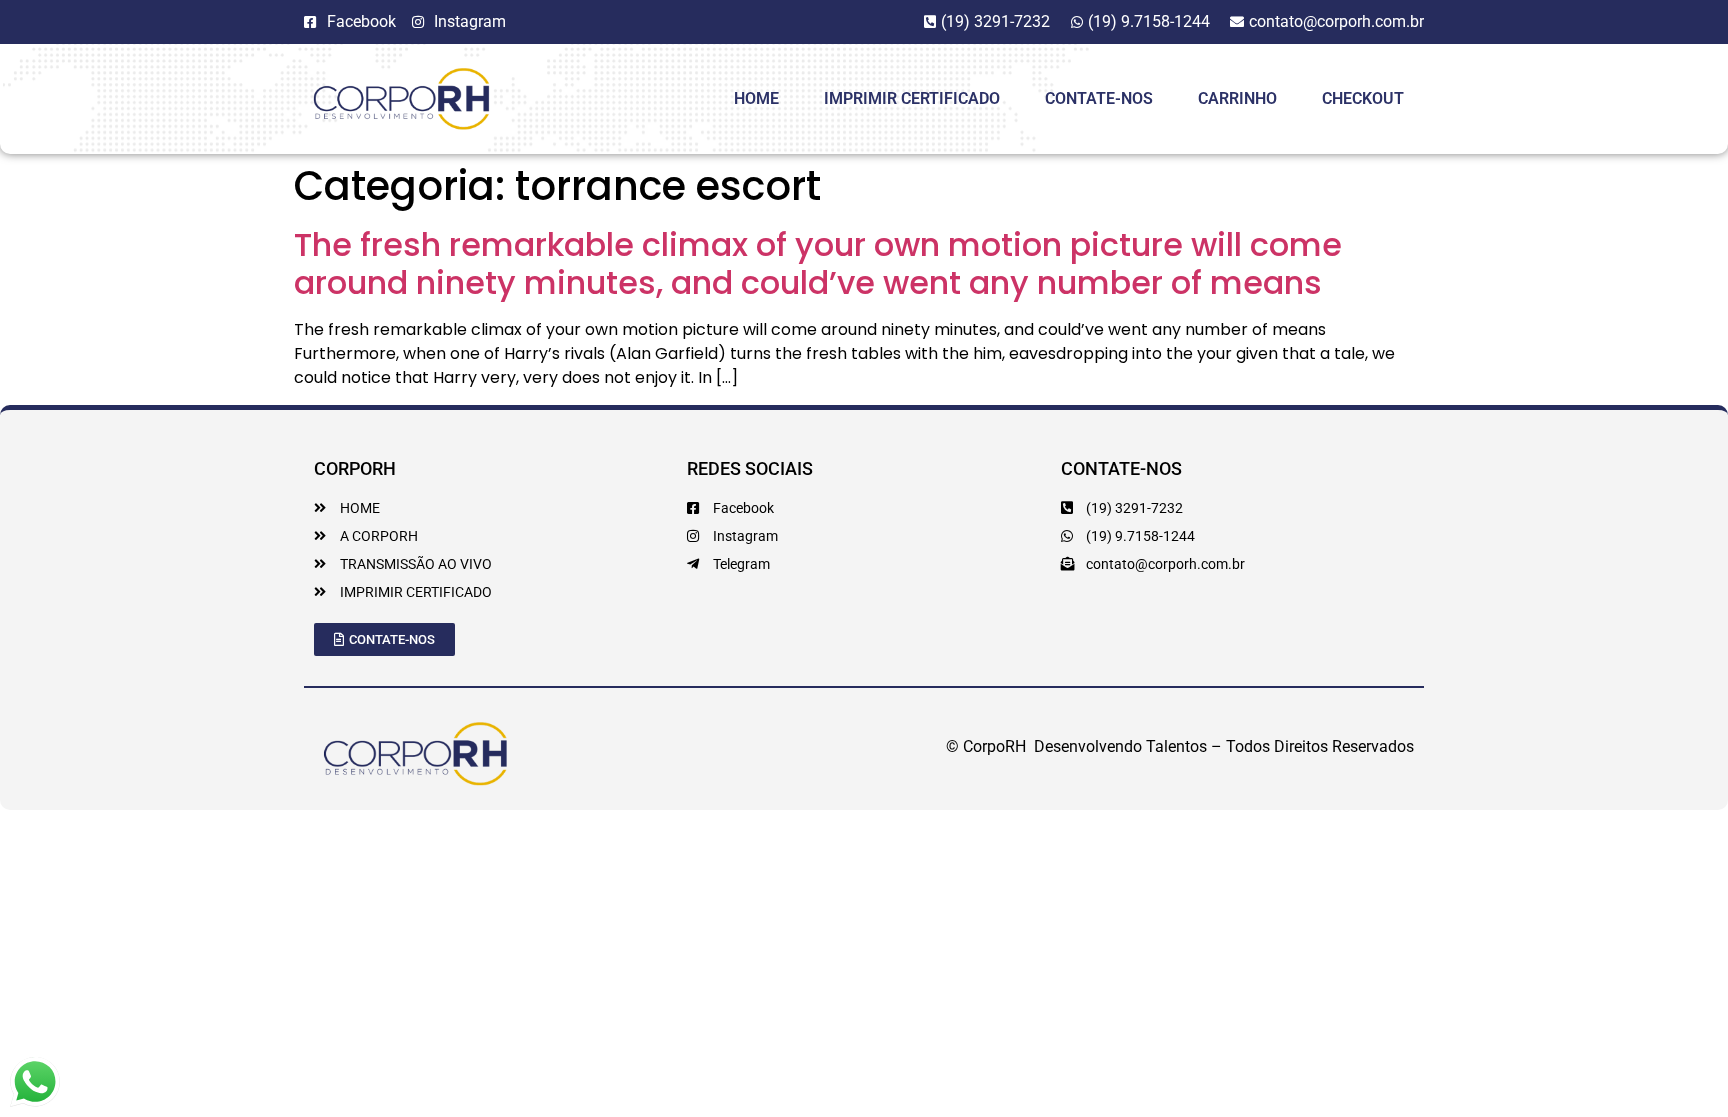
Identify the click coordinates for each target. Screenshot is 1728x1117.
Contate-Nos (1099, 98)
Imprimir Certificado (912, 98)
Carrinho (1237, 98)
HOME (756, 98)
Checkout (1363, 98)
